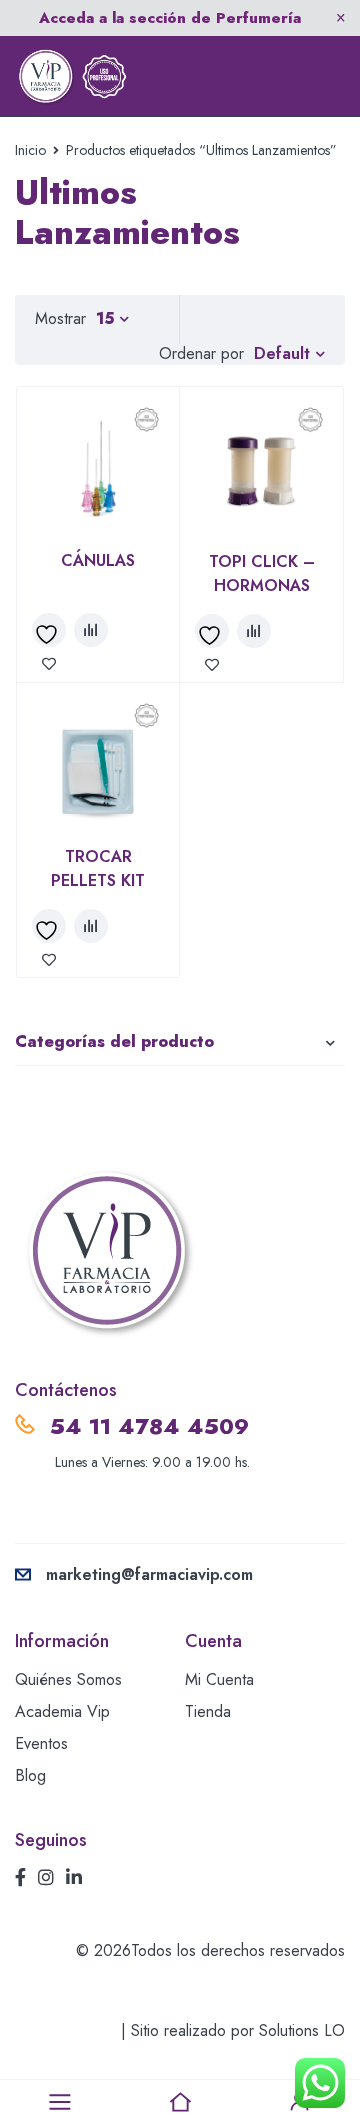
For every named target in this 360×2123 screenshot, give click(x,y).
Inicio (30, 150)
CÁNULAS (98, 560)
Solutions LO (302, 2030)
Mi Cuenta (219, 1679)
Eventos (41, 1743)
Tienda (208, 1711)
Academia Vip (62, 1711)
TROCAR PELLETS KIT (98, 868)
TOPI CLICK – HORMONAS (262, 573)
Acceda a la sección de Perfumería (170, 18)
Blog (30, 1775)
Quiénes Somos (68, 1679)
